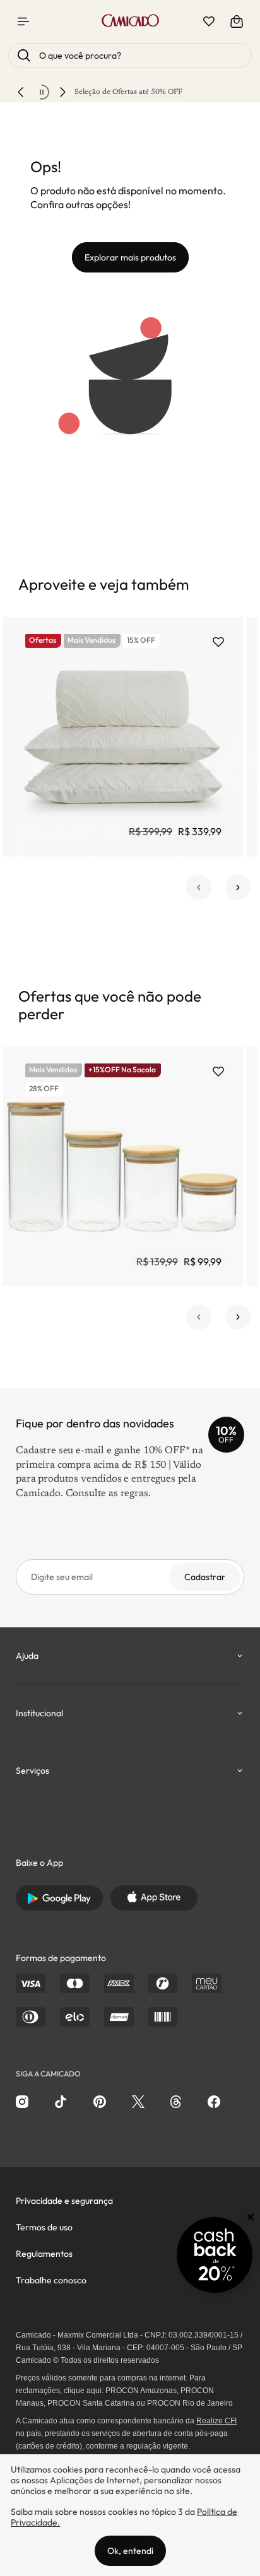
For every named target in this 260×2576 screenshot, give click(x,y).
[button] (199, 887)
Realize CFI (216, 2421)
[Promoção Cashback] (215, 2255)
